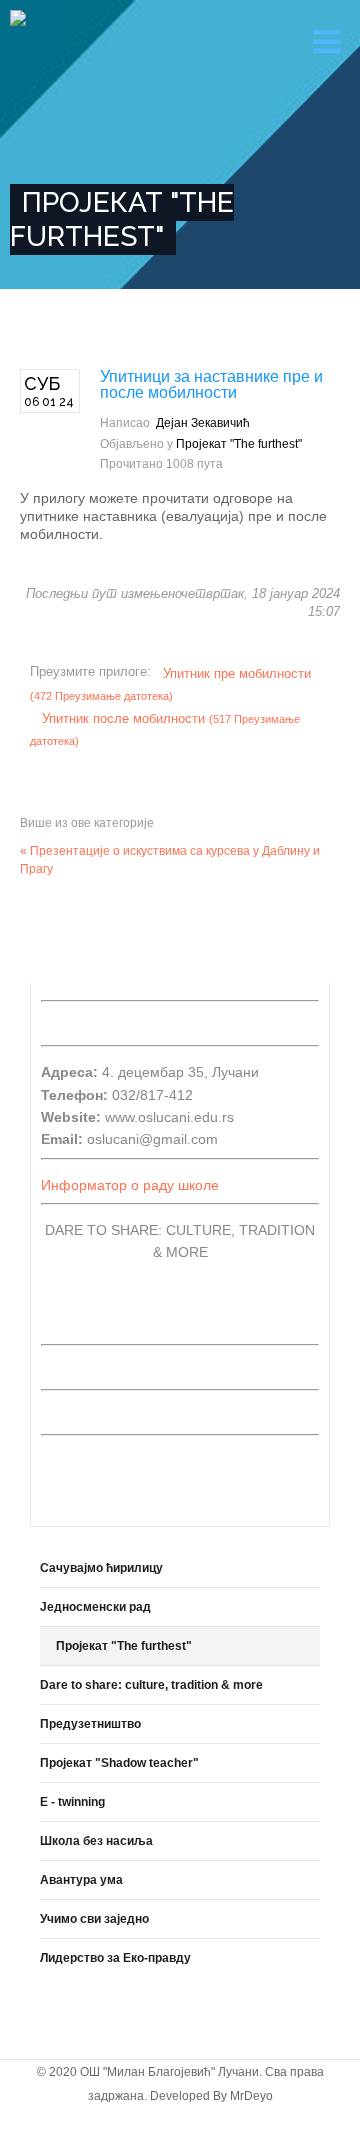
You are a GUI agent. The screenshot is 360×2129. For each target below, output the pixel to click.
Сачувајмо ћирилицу (101, 1568)
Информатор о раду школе (130, 1185)
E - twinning (72, 1802)
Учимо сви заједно (94, 1919)
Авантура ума (81, 1880)
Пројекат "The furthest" (239, 444)
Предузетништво (90, 1724)
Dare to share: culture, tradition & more (151, 1685)
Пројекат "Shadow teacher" (119, 1763)
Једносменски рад (95, 1607)
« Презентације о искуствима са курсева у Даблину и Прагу (170, 860)
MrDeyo (251, 2096)
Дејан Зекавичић (203, 423)
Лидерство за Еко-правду (115, 1958)
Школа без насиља (96, 1841)
